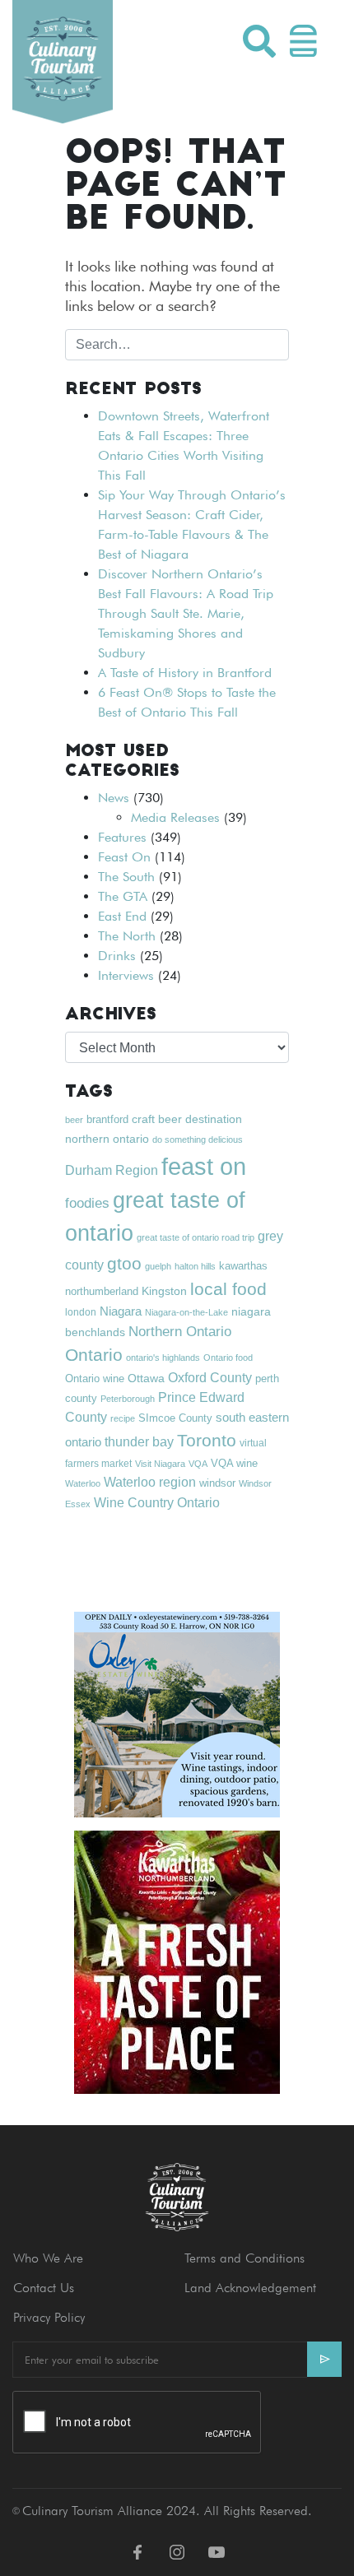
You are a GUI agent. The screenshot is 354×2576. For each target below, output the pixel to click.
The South (126, 877)
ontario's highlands (163, 1358)
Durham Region (112, 1170)
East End (122, 916)
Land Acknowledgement (250, 2288)
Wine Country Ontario (157, 1502)
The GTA (123, 896)
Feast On (124, 857)
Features (122, 837)
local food (228, 1289)
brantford (107, 1119)
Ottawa (146, 1378)
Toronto (207, 1440)
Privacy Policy (49, 2317)
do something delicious (198, 1139)
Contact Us (44, 2288)
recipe (123, 1418)
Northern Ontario (180, 1332)
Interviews (126, 975)
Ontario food (228, 1358)
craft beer (157, 1119)
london (81, 1312)
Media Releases (175, 817)
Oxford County (210, 1378)
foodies (87, 1203)
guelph (158, 1266)
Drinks (117, 956)
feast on (204, 1166)
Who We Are (48, 2258)
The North (127, 936)
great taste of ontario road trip (196, 1237)
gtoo (124, 1263)
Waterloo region (150, 1482)
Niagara (121, 1311)
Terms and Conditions (245, 2258)
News (114, 798)
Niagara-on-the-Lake (186, 1312)
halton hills (195, 1266)
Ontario (94, 1355)
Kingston (164, 1291)
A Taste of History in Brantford (185, 673)
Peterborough (128, 1399)
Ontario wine (95, 1379)
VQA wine (234, 1463)
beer (74, 1120)
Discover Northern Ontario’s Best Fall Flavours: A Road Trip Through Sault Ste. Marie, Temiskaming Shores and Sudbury (186, 613)
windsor (217, 1483)
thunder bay (139, 1442)
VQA (198, 1464)
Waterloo (83, 1483)
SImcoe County (175, 1418)
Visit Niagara (160, 1464)
